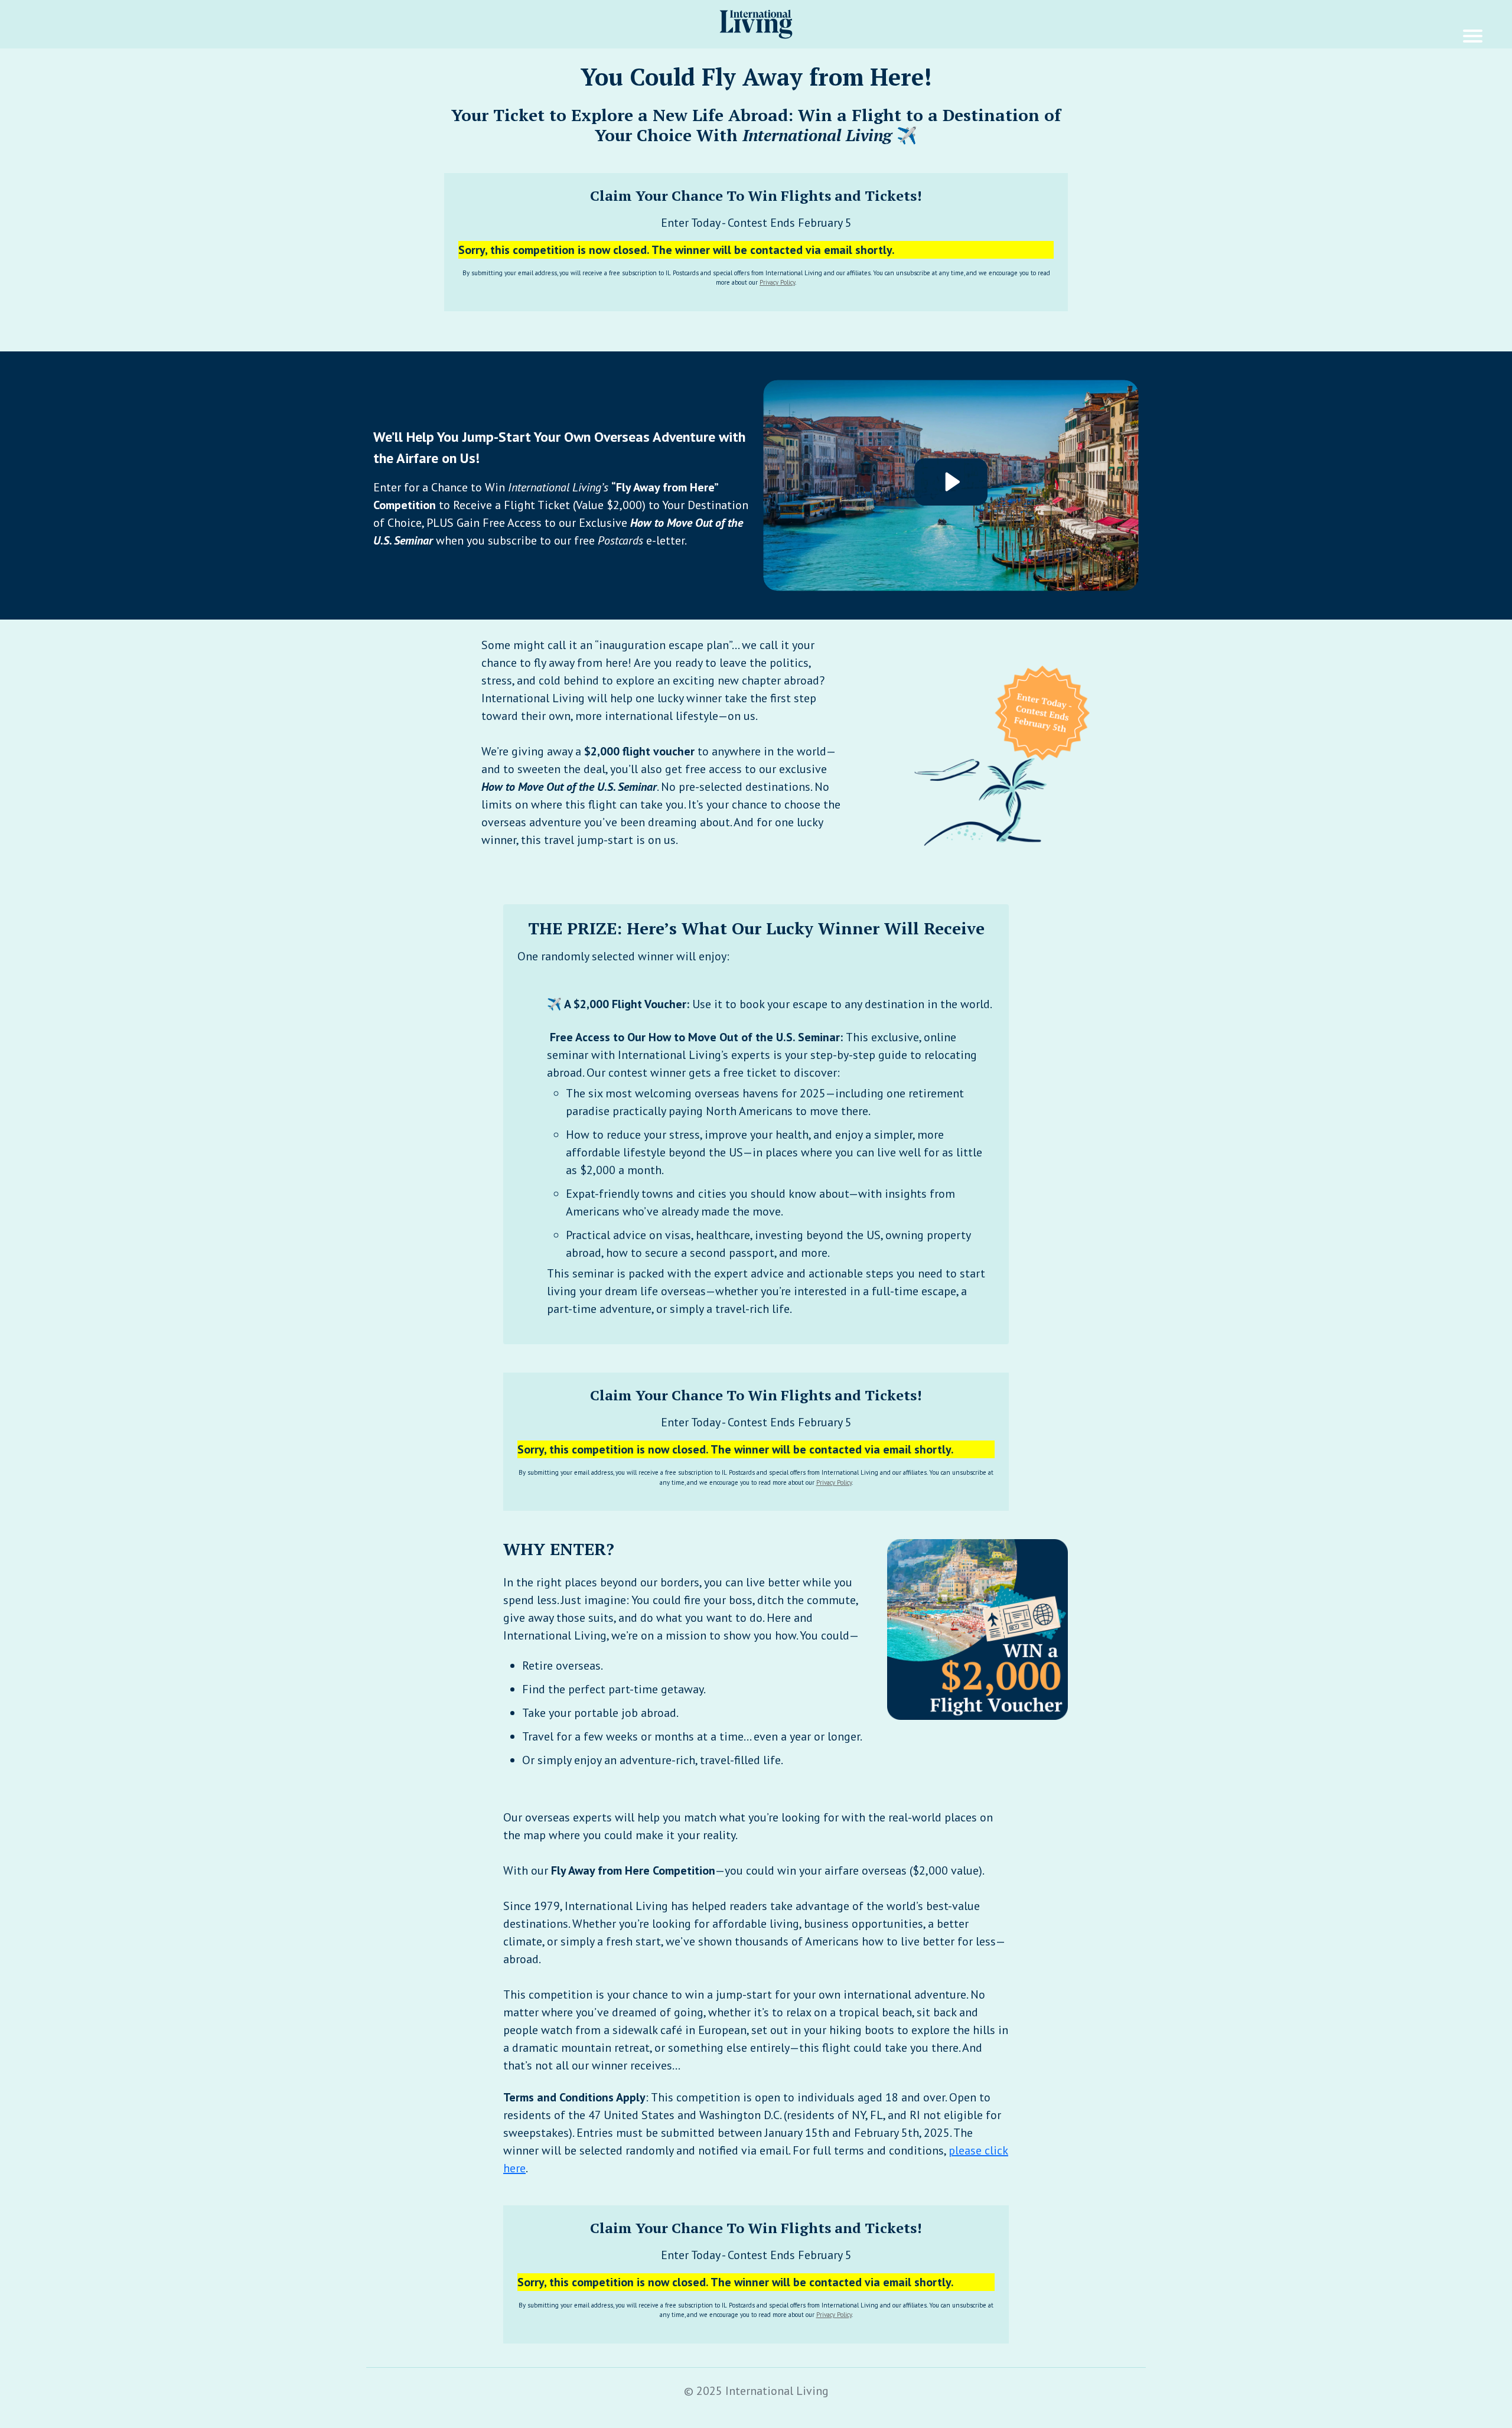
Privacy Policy (777, 282)
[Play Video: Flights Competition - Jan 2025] (951, 482)
